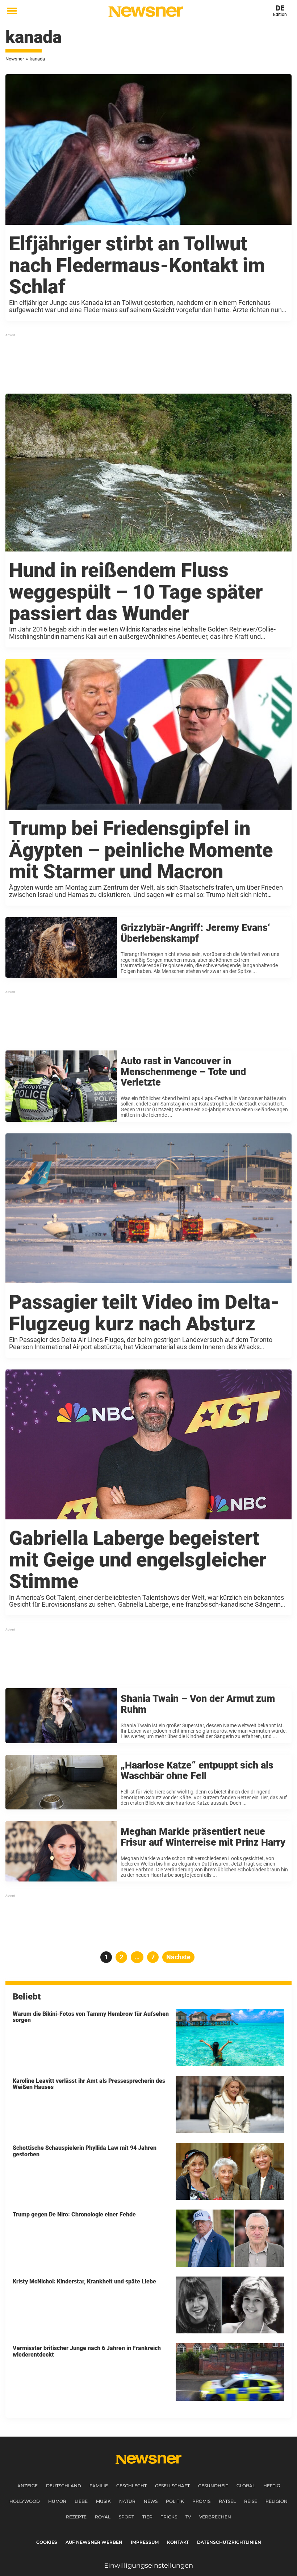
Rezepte (76, 2517)
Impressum (145, 2542)
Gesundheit (213, 2486)
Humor (57, 2501)
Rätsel (227, 2501)
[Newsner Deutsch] (146, 12)
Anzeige (28, 2486)
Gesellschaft (172, 2486)
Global (246, 2486)
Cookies (47, 2542)
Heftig (272, 2486)
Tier (147, 2517)
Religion (277, 2501)
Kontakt (178, 2542)
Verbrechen (215, 2517)
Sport (126, 2517)
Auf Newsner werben (94, 2542)
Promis (201, 2501)
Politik (175, 2501)
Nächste (178, 1957)
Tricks (169, 2517)
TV (188, 2517)
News (151, 2501)
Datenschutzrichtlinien (229, 2542)
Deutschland (64, 2486)
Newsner (15, 59)
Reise (251, 2501)
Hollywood (25, 2501)
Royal (103, 2517)
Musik (103, 2501)
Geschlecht (131, 2486)
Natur (127, 2501)
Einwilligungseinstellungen (148, 2565)
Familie (99, 2486)
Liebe (81, 2501)
